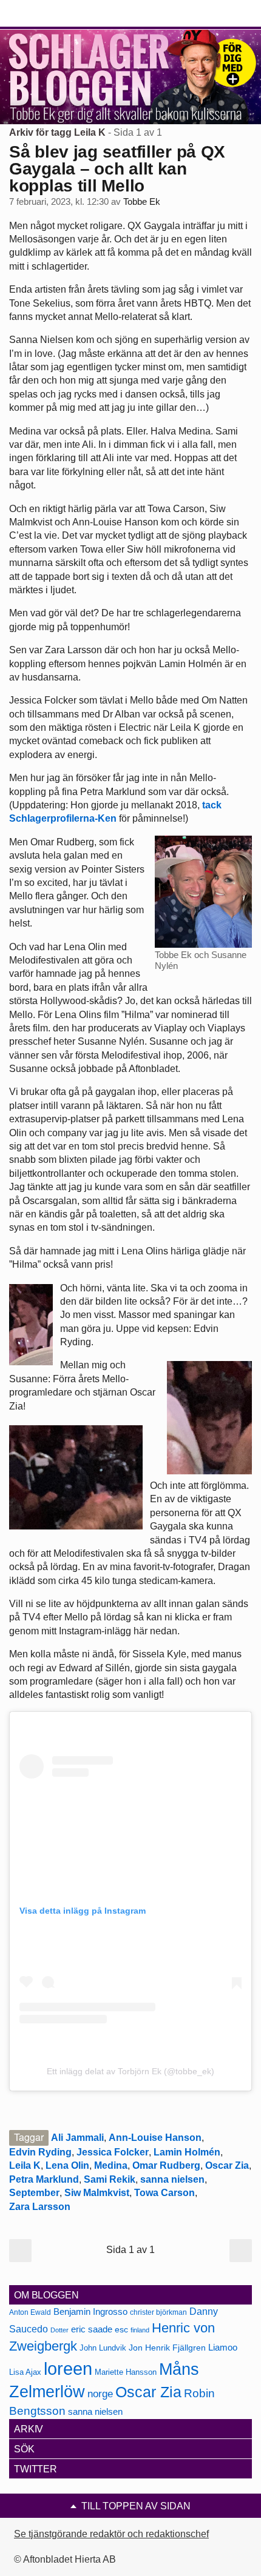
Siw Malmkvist (97, 2193)
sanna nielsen (172, 2179)
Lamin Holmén (187, 2152)
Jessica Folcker (113, 2152)
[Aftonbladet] (55, 14)
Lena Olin (67, 2165)
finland (140, 2330)
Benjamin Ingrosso (90, 2312)
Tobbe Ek (142, 202)
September (34, 2193)
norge (100, 2394)
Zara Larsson (40, 2207)
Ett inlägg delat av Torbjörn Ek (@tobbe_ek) (130, 2071)
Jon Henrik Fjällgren (167, 2348)
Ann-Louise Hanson (155, 2138)
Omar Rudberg (166, 2165)
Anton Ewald (30, 2312)
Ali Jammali (77, 2138)
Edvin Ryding (40, 2152)
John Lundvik (103, 2348)
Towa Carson (164, 2193)
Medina (111, 2165)
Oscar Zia (227, 2165)
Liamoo (223, 2348)
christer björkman (158, 2312)
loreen (68, 2368)
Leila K (25, 2165)
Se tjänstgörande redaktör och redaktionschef (111, 2534)
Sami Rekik (110, 2179)
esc (121, 2329)
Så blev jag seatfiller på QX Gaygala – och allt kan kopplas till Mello (117, 169)
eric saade (92, 2329)
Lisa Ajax (25, 2372)
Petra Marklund (44, 2179)
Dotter (59, 2330)
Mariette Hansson (126, 2372)
